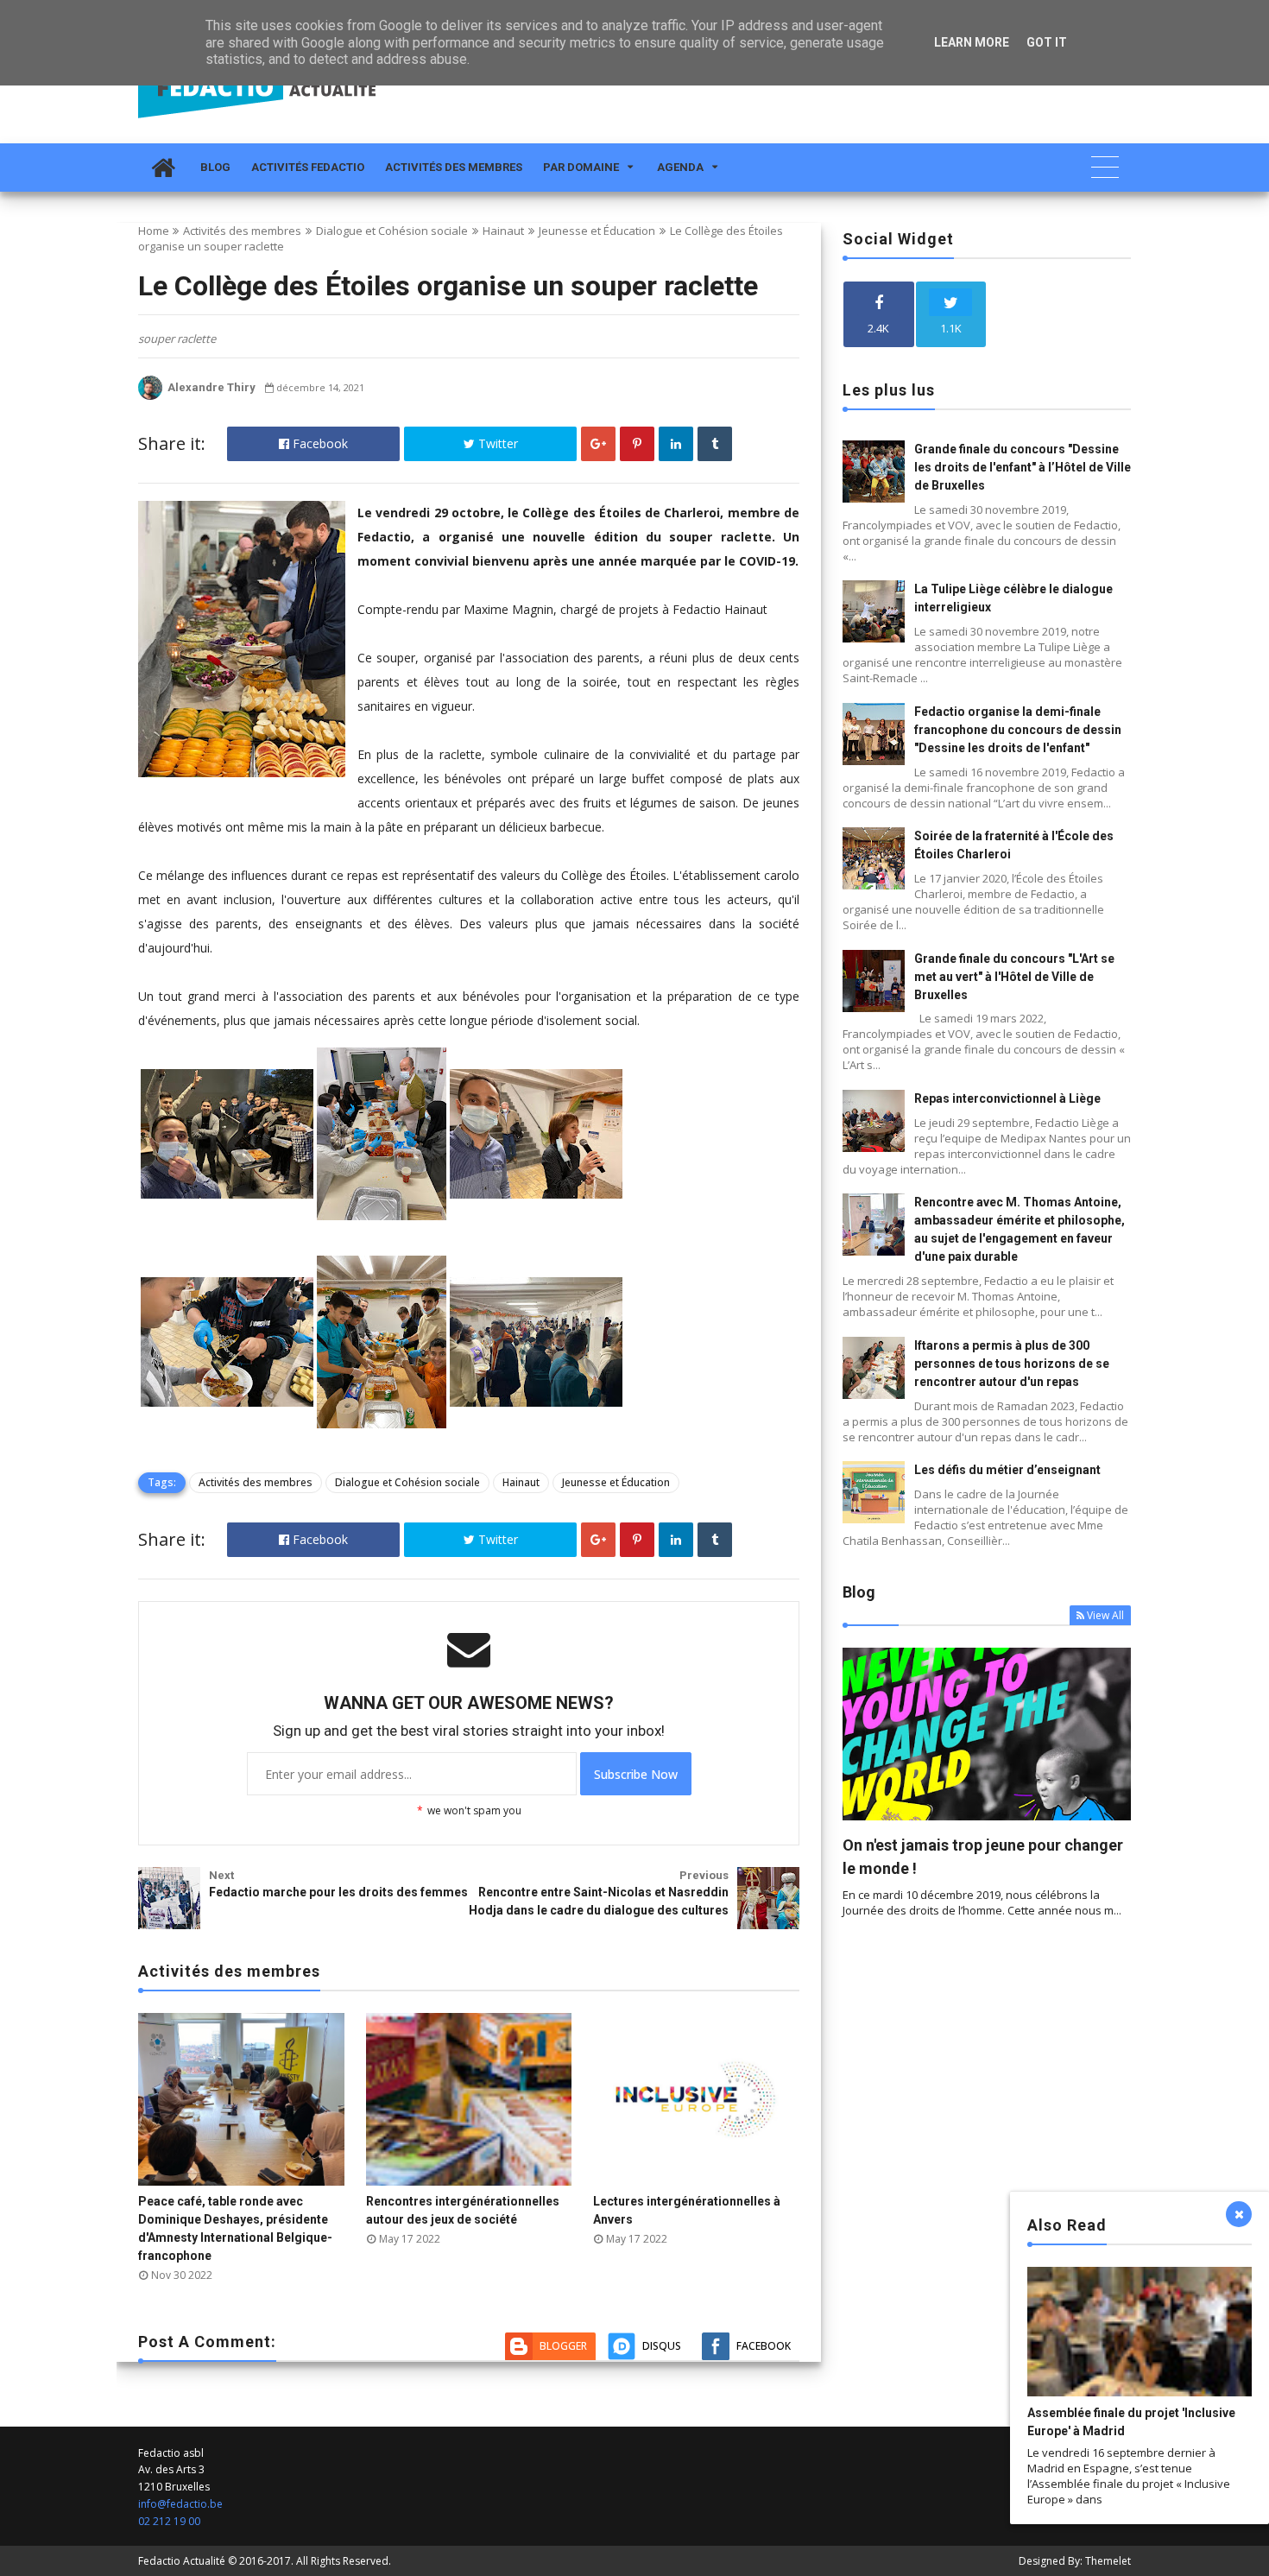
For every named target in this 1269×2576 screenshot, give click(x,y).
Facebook (319, 443)
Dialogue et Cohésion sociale (392, 231)
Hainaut (503, 231)
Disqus (662, 2346)
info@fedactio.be (180, 2504)
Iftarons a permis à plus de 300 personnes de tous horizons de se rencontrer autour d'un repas (1012, 1364)
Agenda (680, 167)
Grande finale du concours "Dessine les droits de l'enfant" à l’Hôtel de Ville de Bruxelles (1023, 467)
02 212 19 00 (169, 2521)
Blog (215, 167)
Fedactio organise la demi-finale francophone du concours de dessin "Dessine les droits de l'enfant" (1018, 730)
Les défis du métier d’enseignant (1007, 1470)
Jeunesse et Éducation (597, 231)
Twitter (496, 443)
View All (1105, 1615)
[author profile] (150, 396)
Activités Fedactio (308, 167)
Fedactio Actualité (182, 2561)
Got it (1047, 42)
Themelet (1108, 2561)
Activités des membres (454, 167)
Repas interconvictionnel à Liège (1007, 1098)
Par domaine (581, 167)
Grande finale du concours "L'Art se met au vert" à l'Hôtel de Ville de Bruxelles (1014, 977)
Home (154, 231)
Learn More (972, 42)
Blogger (563, 2346)
